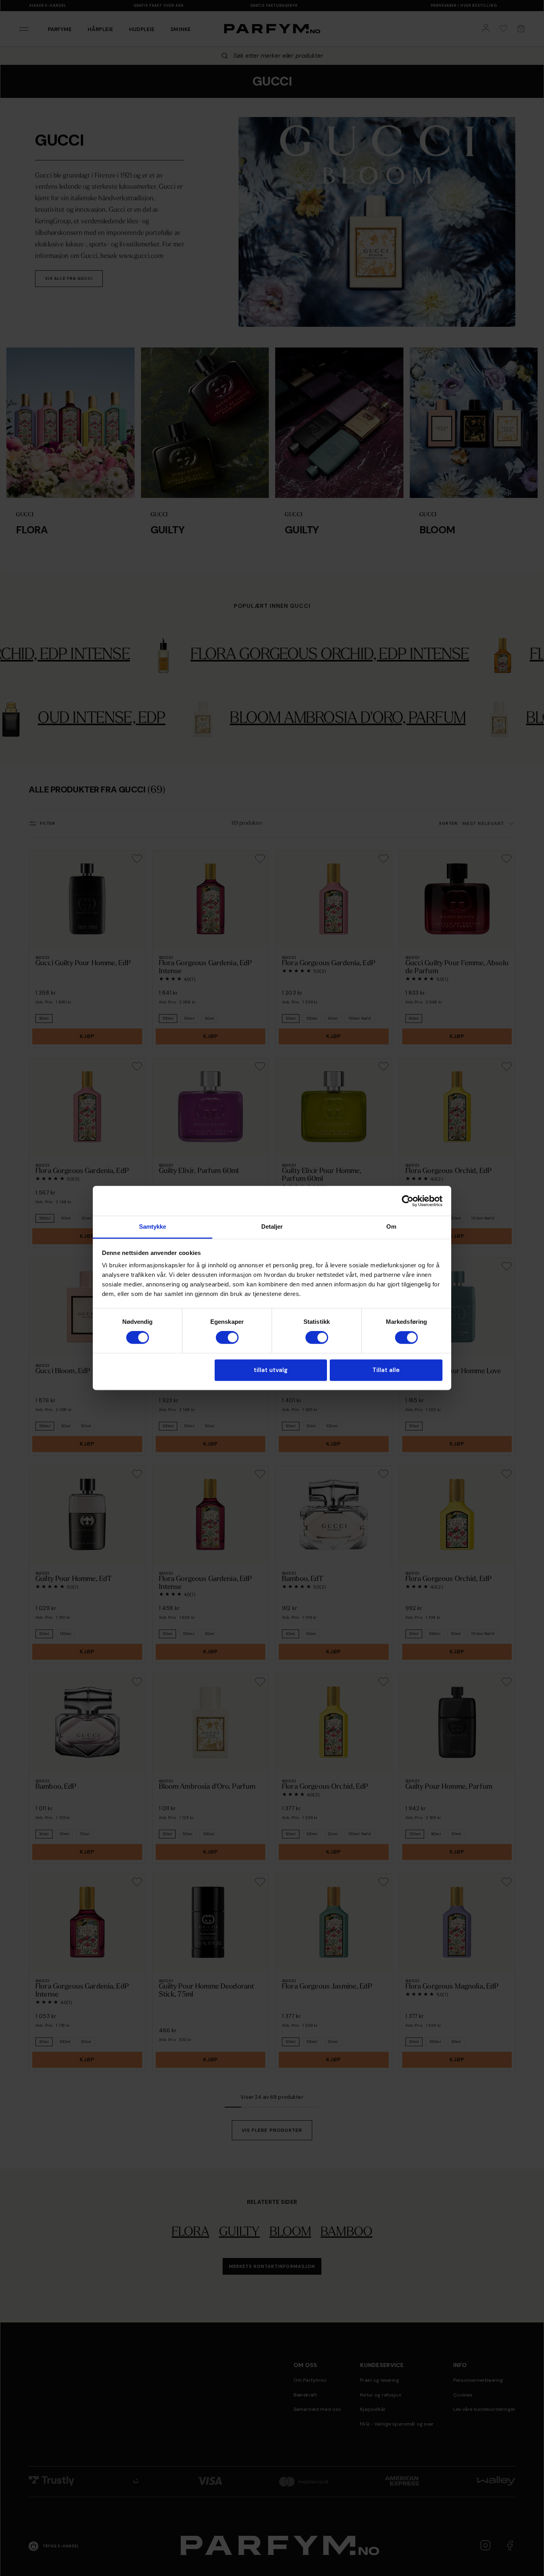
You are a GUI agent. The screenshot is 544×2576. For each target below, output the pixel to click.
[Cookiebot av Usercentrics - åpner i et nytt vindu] (408, 1201)
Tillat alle (386, 1370)
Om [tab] (391, 1227)
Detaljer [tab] (272, 1227)
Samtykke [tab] (153, 1227)
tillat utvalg (271, 1370)
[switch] (227, 1338)
